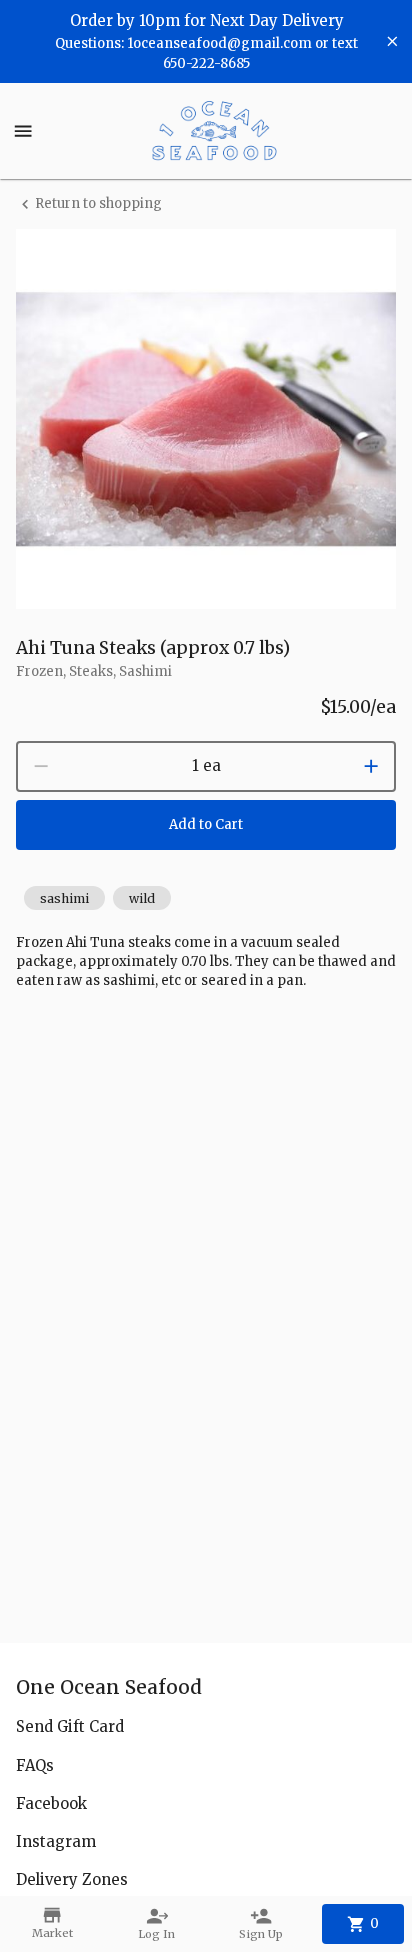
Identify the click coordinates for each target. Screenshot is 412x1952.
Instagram (56, 1841)
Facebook (51, 1803)
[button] (64, 898)
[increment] (371, 766)
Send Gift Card (70, 1726)
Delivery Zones (72, 1879)
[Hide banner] (392, 41)
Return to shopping (98, 203)
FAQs (35, 1765)
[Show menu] (23, 131)
